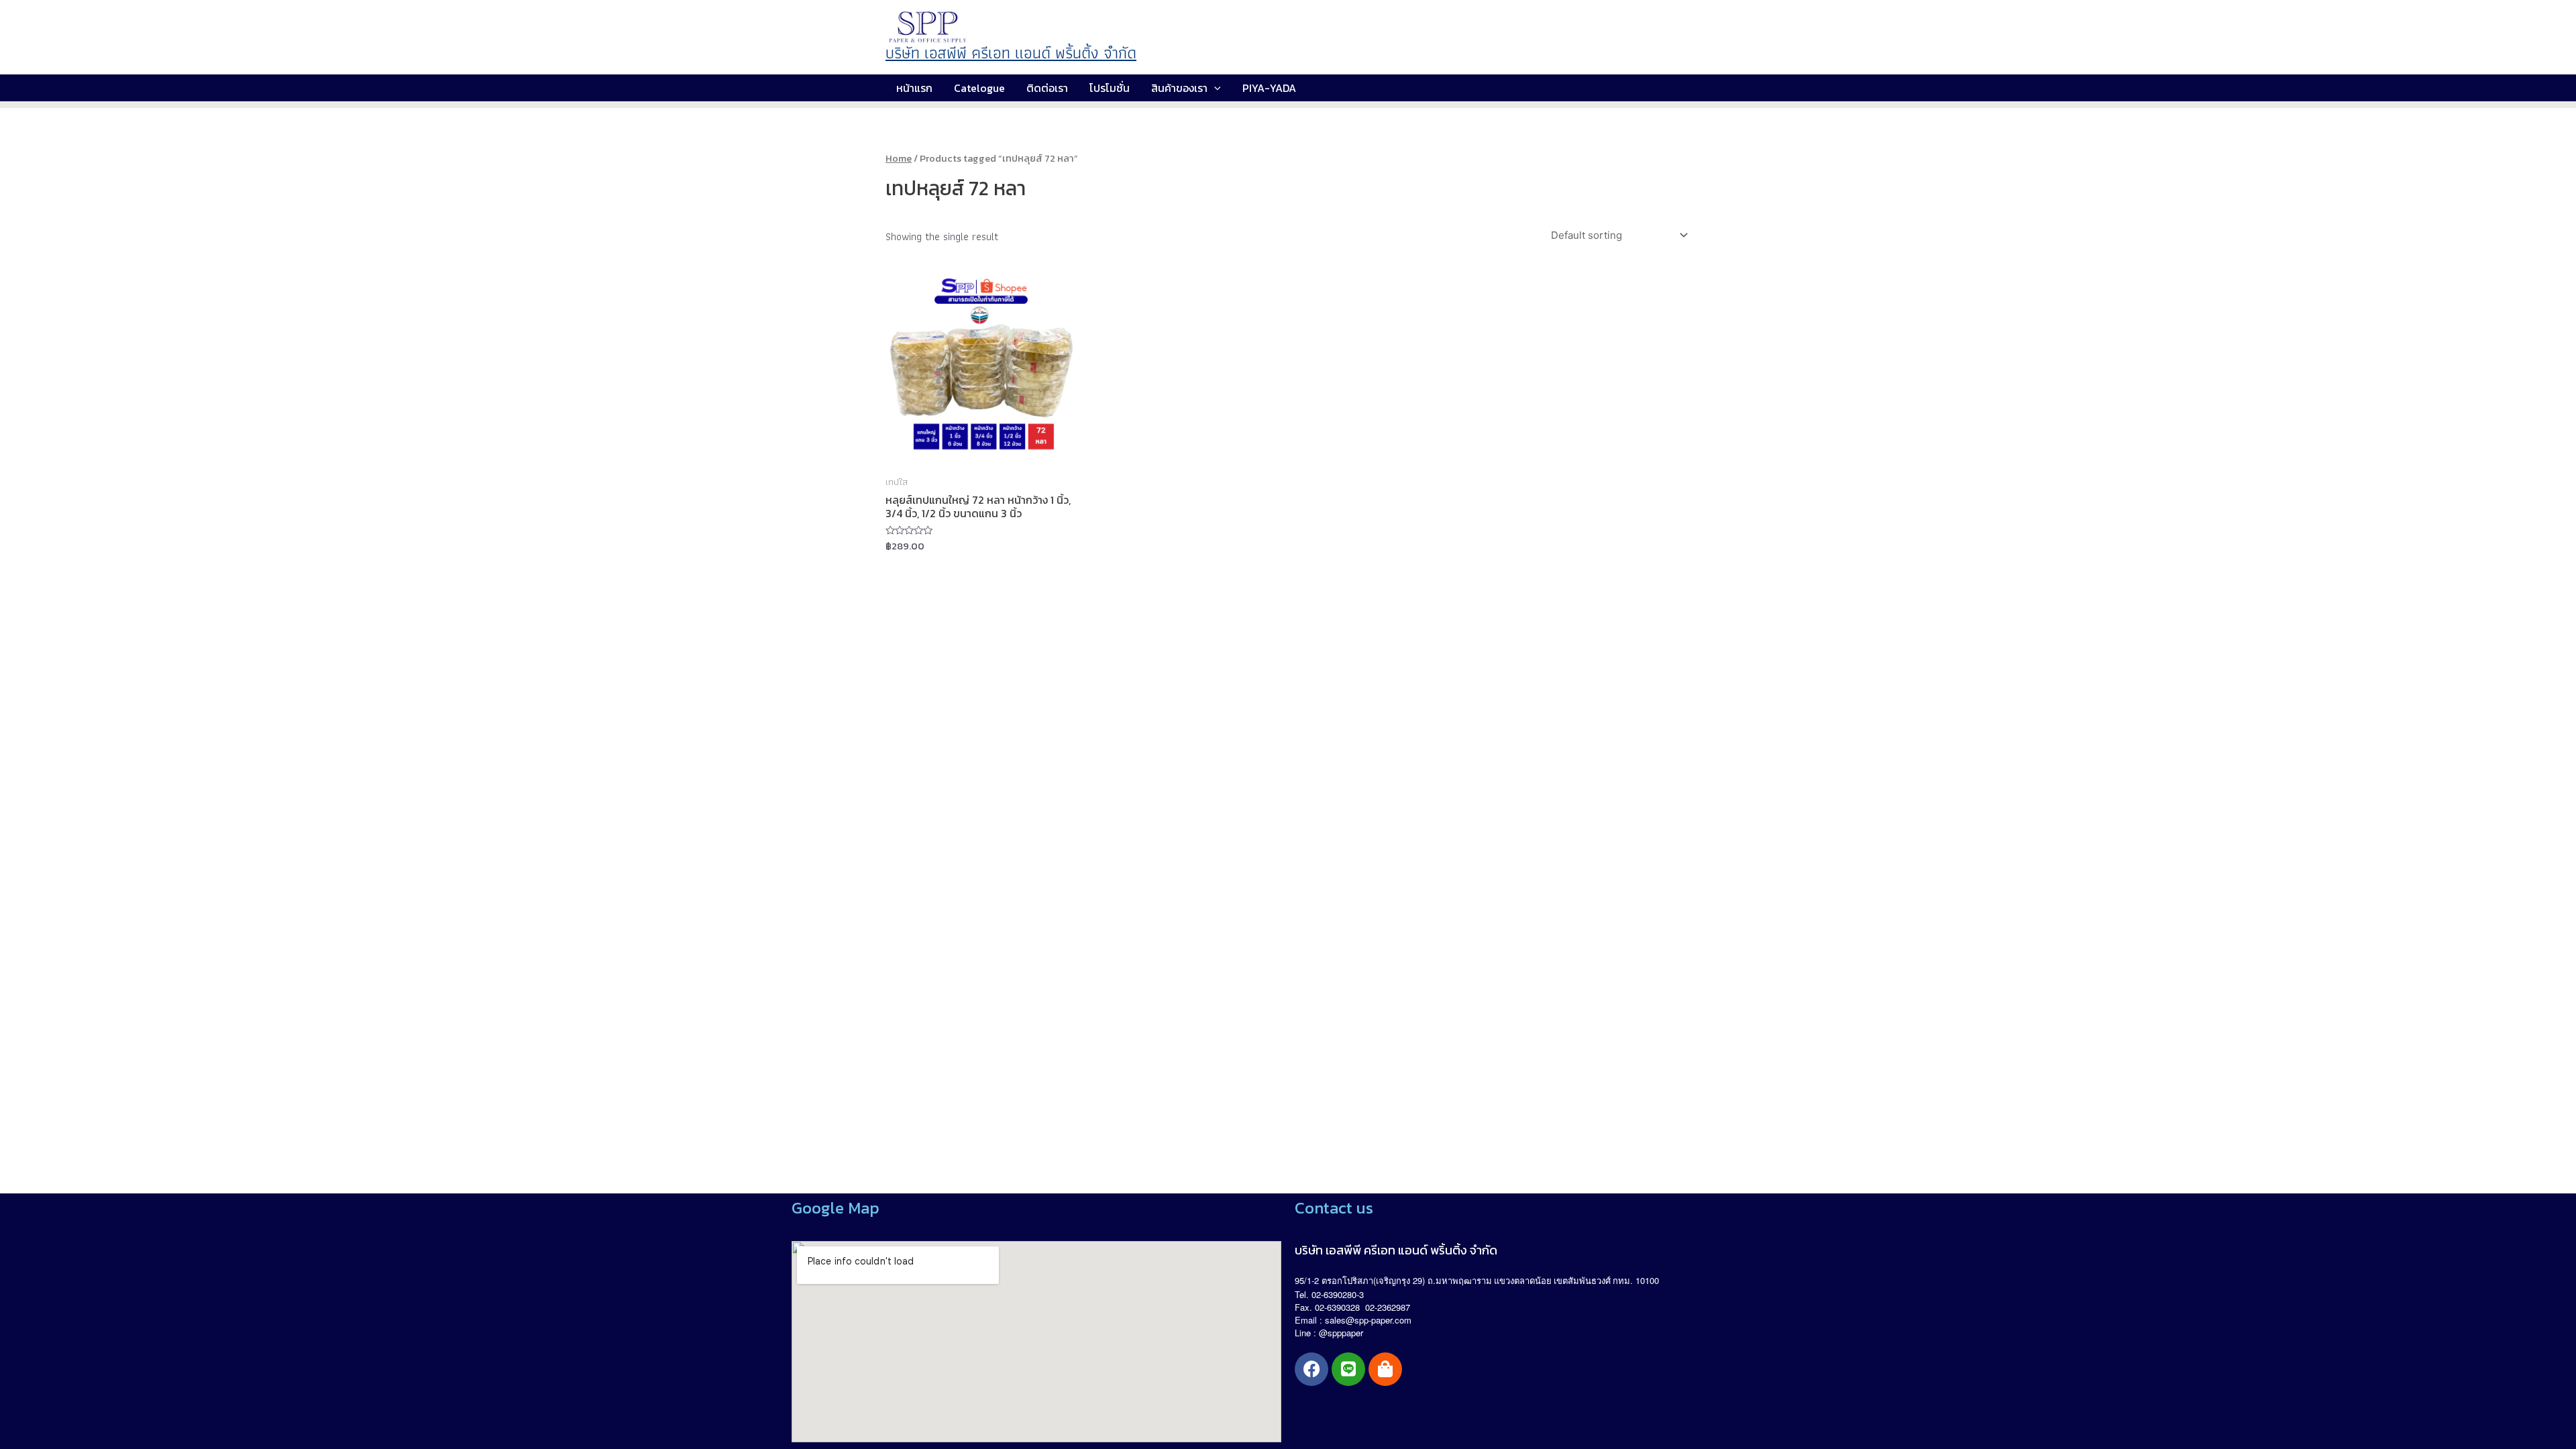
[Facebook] (1311, 1369)
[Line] (1348, 1369)
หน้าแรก (914, 88)
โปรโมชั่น (1110, 88)
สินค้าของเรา (1179, 88)
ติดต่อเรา (1047, 88)
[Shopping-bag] (1385, 1369)
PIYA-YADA (1269, 88)
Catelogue (979, 88)
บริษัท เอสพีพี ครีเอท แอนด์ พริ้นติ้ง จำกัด (1011, 53)
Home (899, 158)
